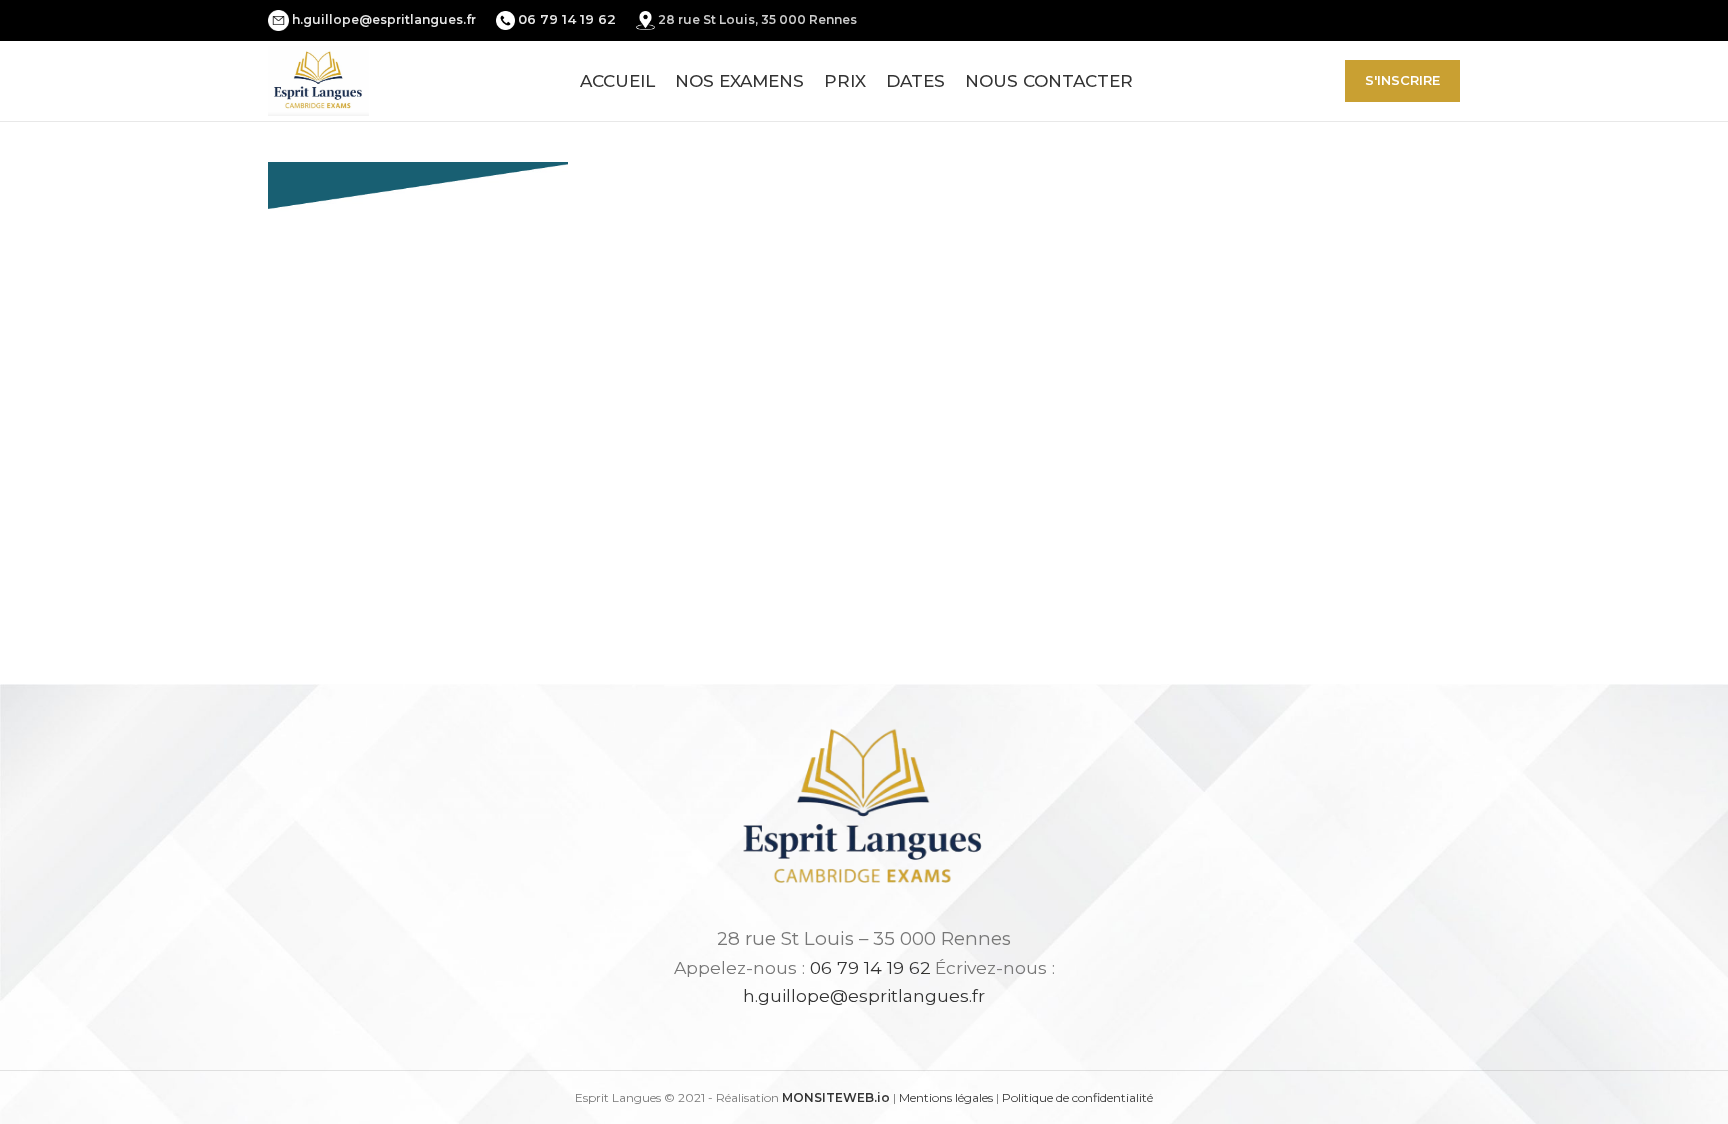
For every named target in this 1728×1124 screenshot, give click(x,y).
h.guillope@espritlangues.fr (384, 19)
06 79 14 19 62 (870, 967)
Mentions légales (946, 1097)
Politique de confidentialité (1077, 1097)
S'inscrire (1402, 80)
